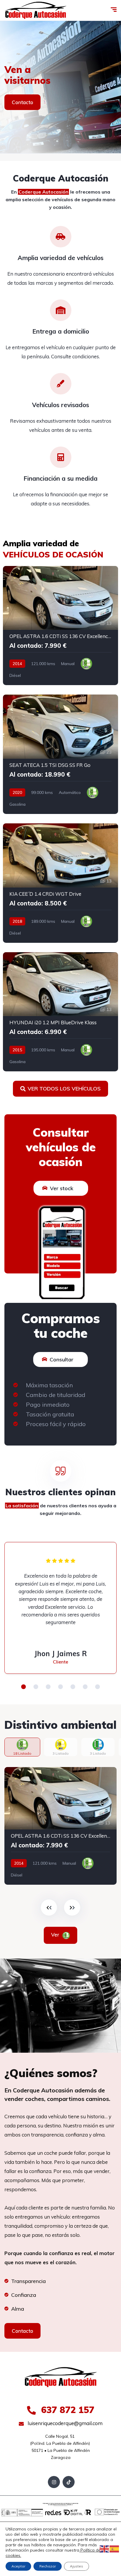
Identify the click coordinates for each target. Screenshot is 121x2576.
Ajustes (77, 2566)
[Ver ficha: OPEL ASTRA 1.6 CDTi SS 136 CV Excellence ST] (60, 626)
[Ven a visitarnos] (60, 87)
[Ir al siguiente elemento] (72, 1908)
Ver (56, 1935)
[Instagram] (54, 2482)
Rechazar (48, 2566)
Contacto (22, 102)
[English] (105, 2549)
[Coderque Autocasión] (36, 10)
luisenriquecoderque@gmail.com (64, 2423)
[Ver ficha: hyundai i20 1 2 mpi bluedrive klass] (60, 1012)
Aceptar (18, 2566)
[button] (23, 1687)
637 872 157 (66, 2410)
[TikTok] (69, 2482)
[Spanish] (115, 2549)
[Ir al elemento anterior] (49, 1908)
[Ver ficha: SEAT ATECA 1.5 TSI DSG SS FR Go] (60, 754)
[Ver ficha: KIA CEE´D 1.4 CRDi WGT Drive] (60, 883)
